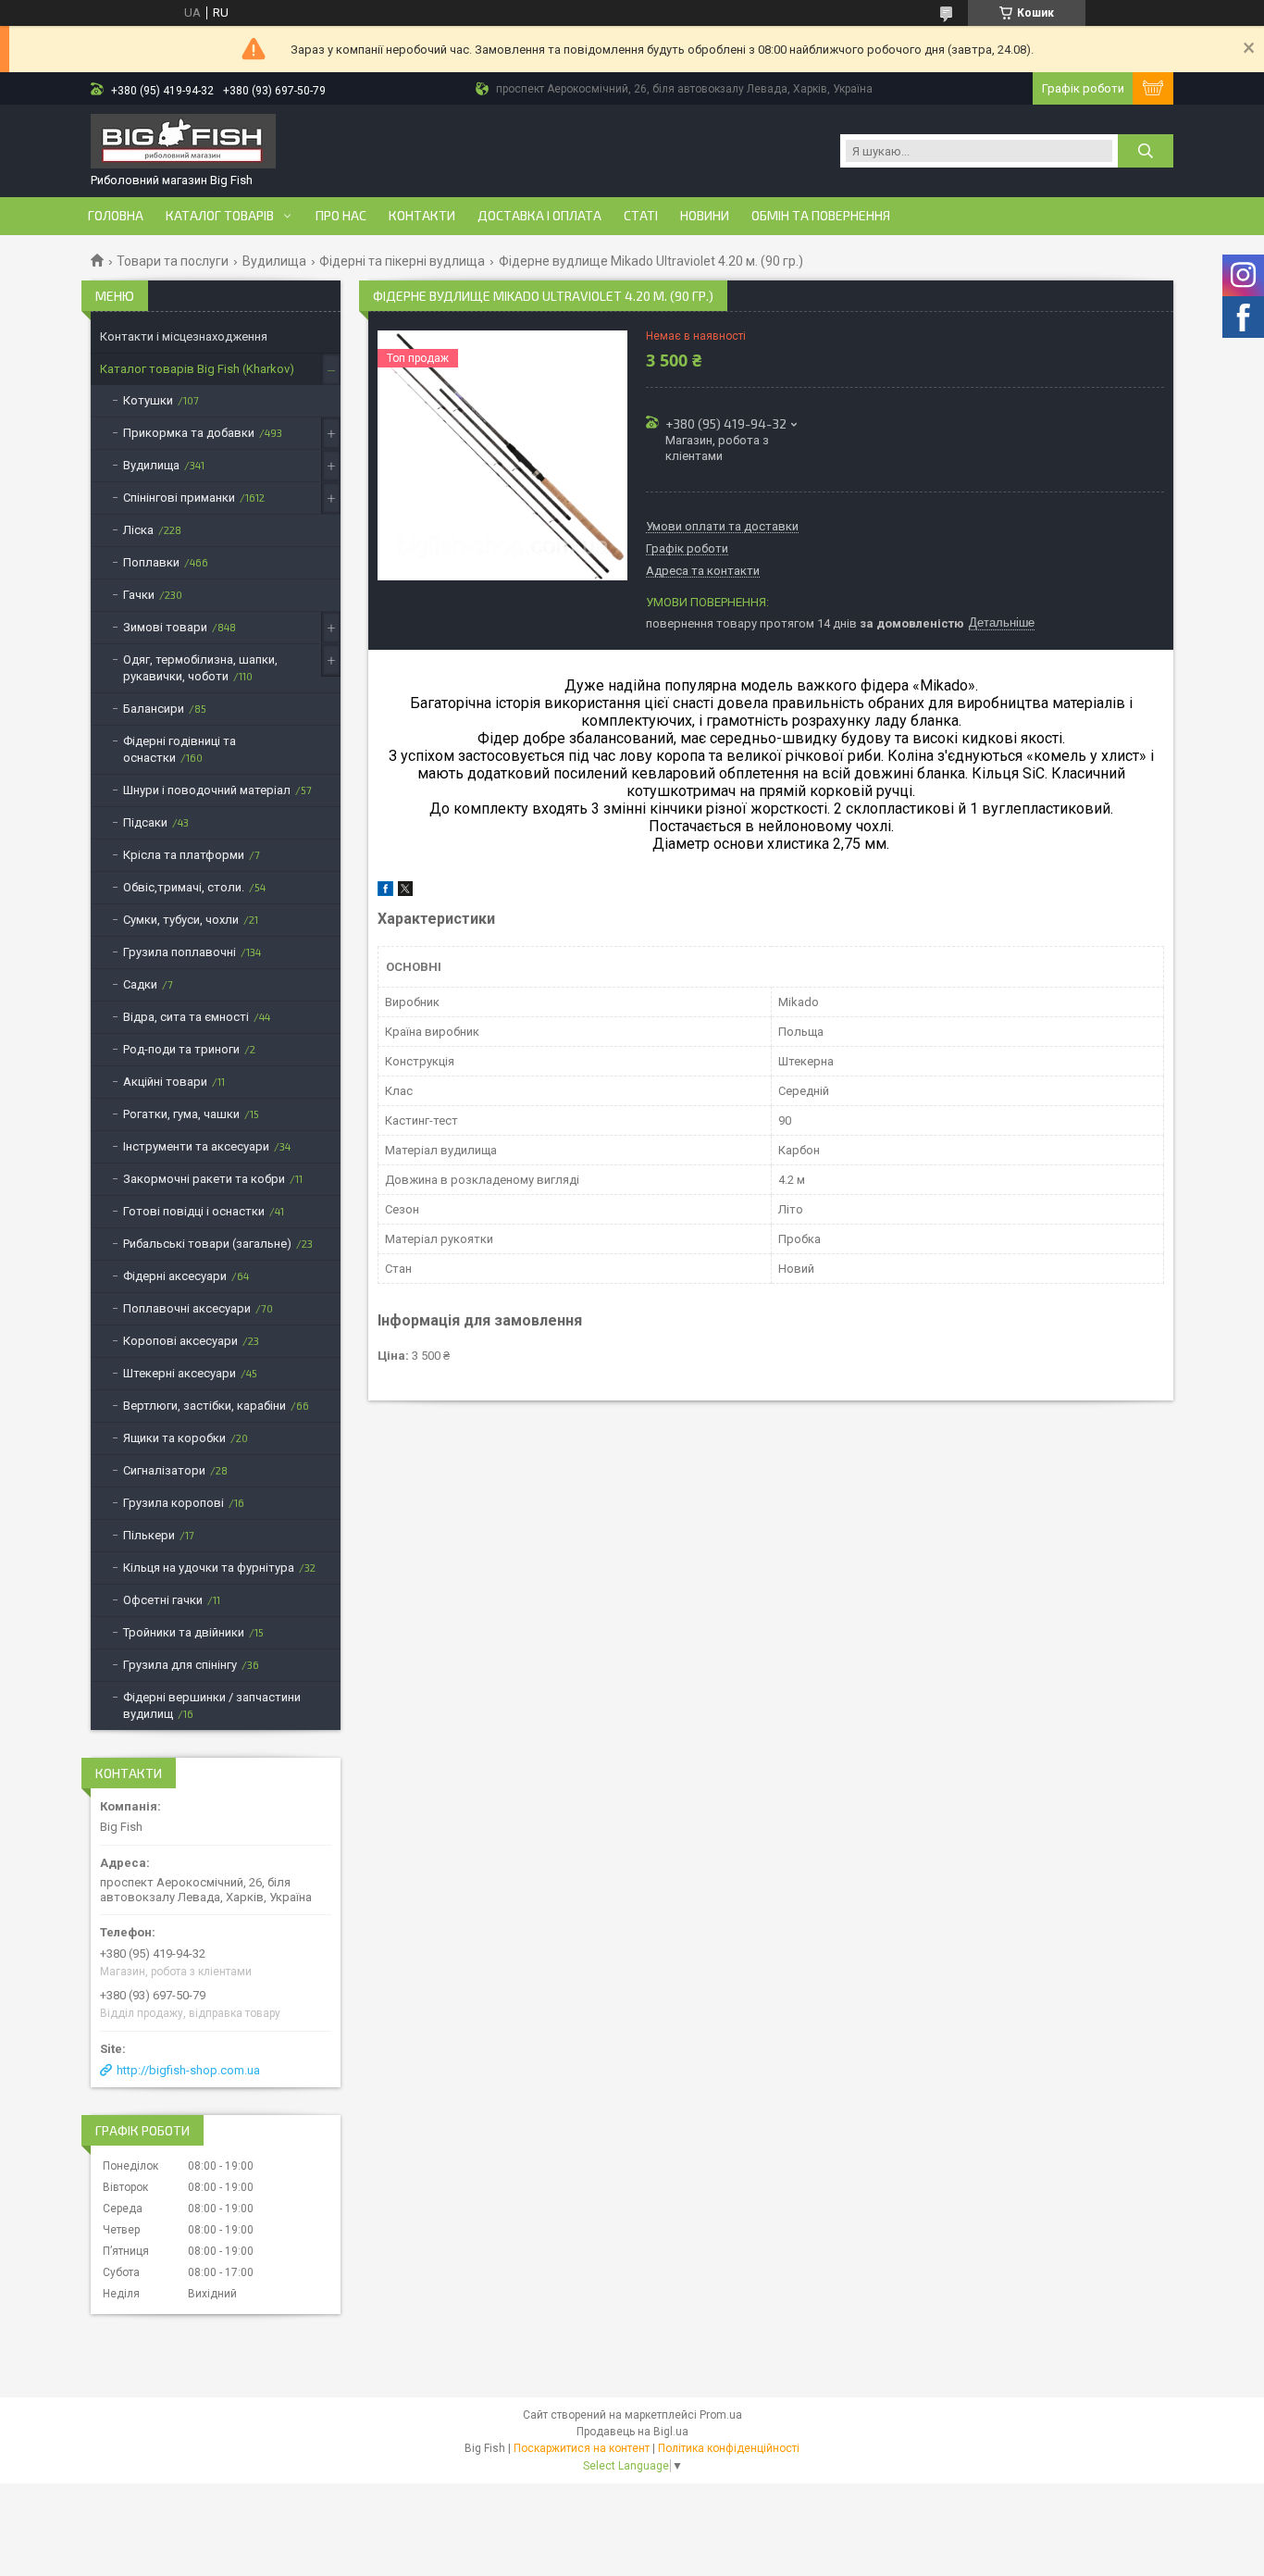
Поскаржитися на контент (582, 2448)
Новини (705, 216)
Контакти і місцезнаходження (184, 336)
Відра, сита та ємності (186, 1017)
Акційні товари (165, 1082)
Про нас (341, 216)
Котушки (148, 400)
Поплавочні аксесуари (187, 1308)
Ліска (138, 530)
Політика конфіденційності (729, 2448)
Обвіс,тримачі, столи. (184, 887)
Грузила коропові (173, 1503)
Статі (641, 216)
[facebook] (385, 892)
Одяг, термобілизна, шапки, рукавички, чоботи (200, 668)
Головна (116, 216)
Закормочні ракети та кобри (204, 1179)
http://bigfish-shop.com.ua (188, 2070)
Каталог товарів (220, 216)
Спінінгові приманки (179, 498)
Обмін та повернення (821, 216)
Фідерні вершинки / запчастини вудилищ (212, 1705)
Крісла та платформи (184, 855)
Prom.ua (721, 2415)
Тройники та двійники (184, 1632)
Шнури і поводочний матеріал (207, 790)
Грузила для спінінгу (180, 1665)
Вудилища (274, 261)
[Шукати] (1146, 151)
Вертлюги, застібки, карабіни (204, 1406)
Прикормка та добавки (189, 433)
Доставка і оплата (539, 216)
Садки (140, 984)
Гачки (139, 595)
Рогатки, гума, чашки (181, 1114)
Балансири (154, 709)
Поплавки (151, 562)
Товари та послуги (173, 261)
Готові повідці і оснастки (194, 1211)
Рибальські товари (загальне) (207, 1244)
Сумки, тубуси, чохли (181, 920)
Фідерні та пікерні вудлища (402, 261)
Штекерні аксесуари (180, 1373)
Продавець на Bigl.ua (632, 2432)
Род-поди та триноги (181, 1049)
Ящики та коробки (174, 1438)
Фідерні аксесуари (175, 1276)
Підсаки (145, 822)
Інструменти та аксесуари (196, 1146)
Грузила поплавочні (180, 952)
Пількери (149, 1535)
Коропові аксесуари (180, 1341)
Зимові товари (165, 627)
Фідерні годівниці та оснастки (180, 749)
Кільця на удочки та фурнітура (209, 1568)
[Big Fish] (183, 143)
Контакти (422, 216)
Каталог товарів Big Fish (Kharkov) (197, 369)
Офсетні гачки (163, 1600)
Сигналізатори (164, 1470)
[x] (405, 892)
